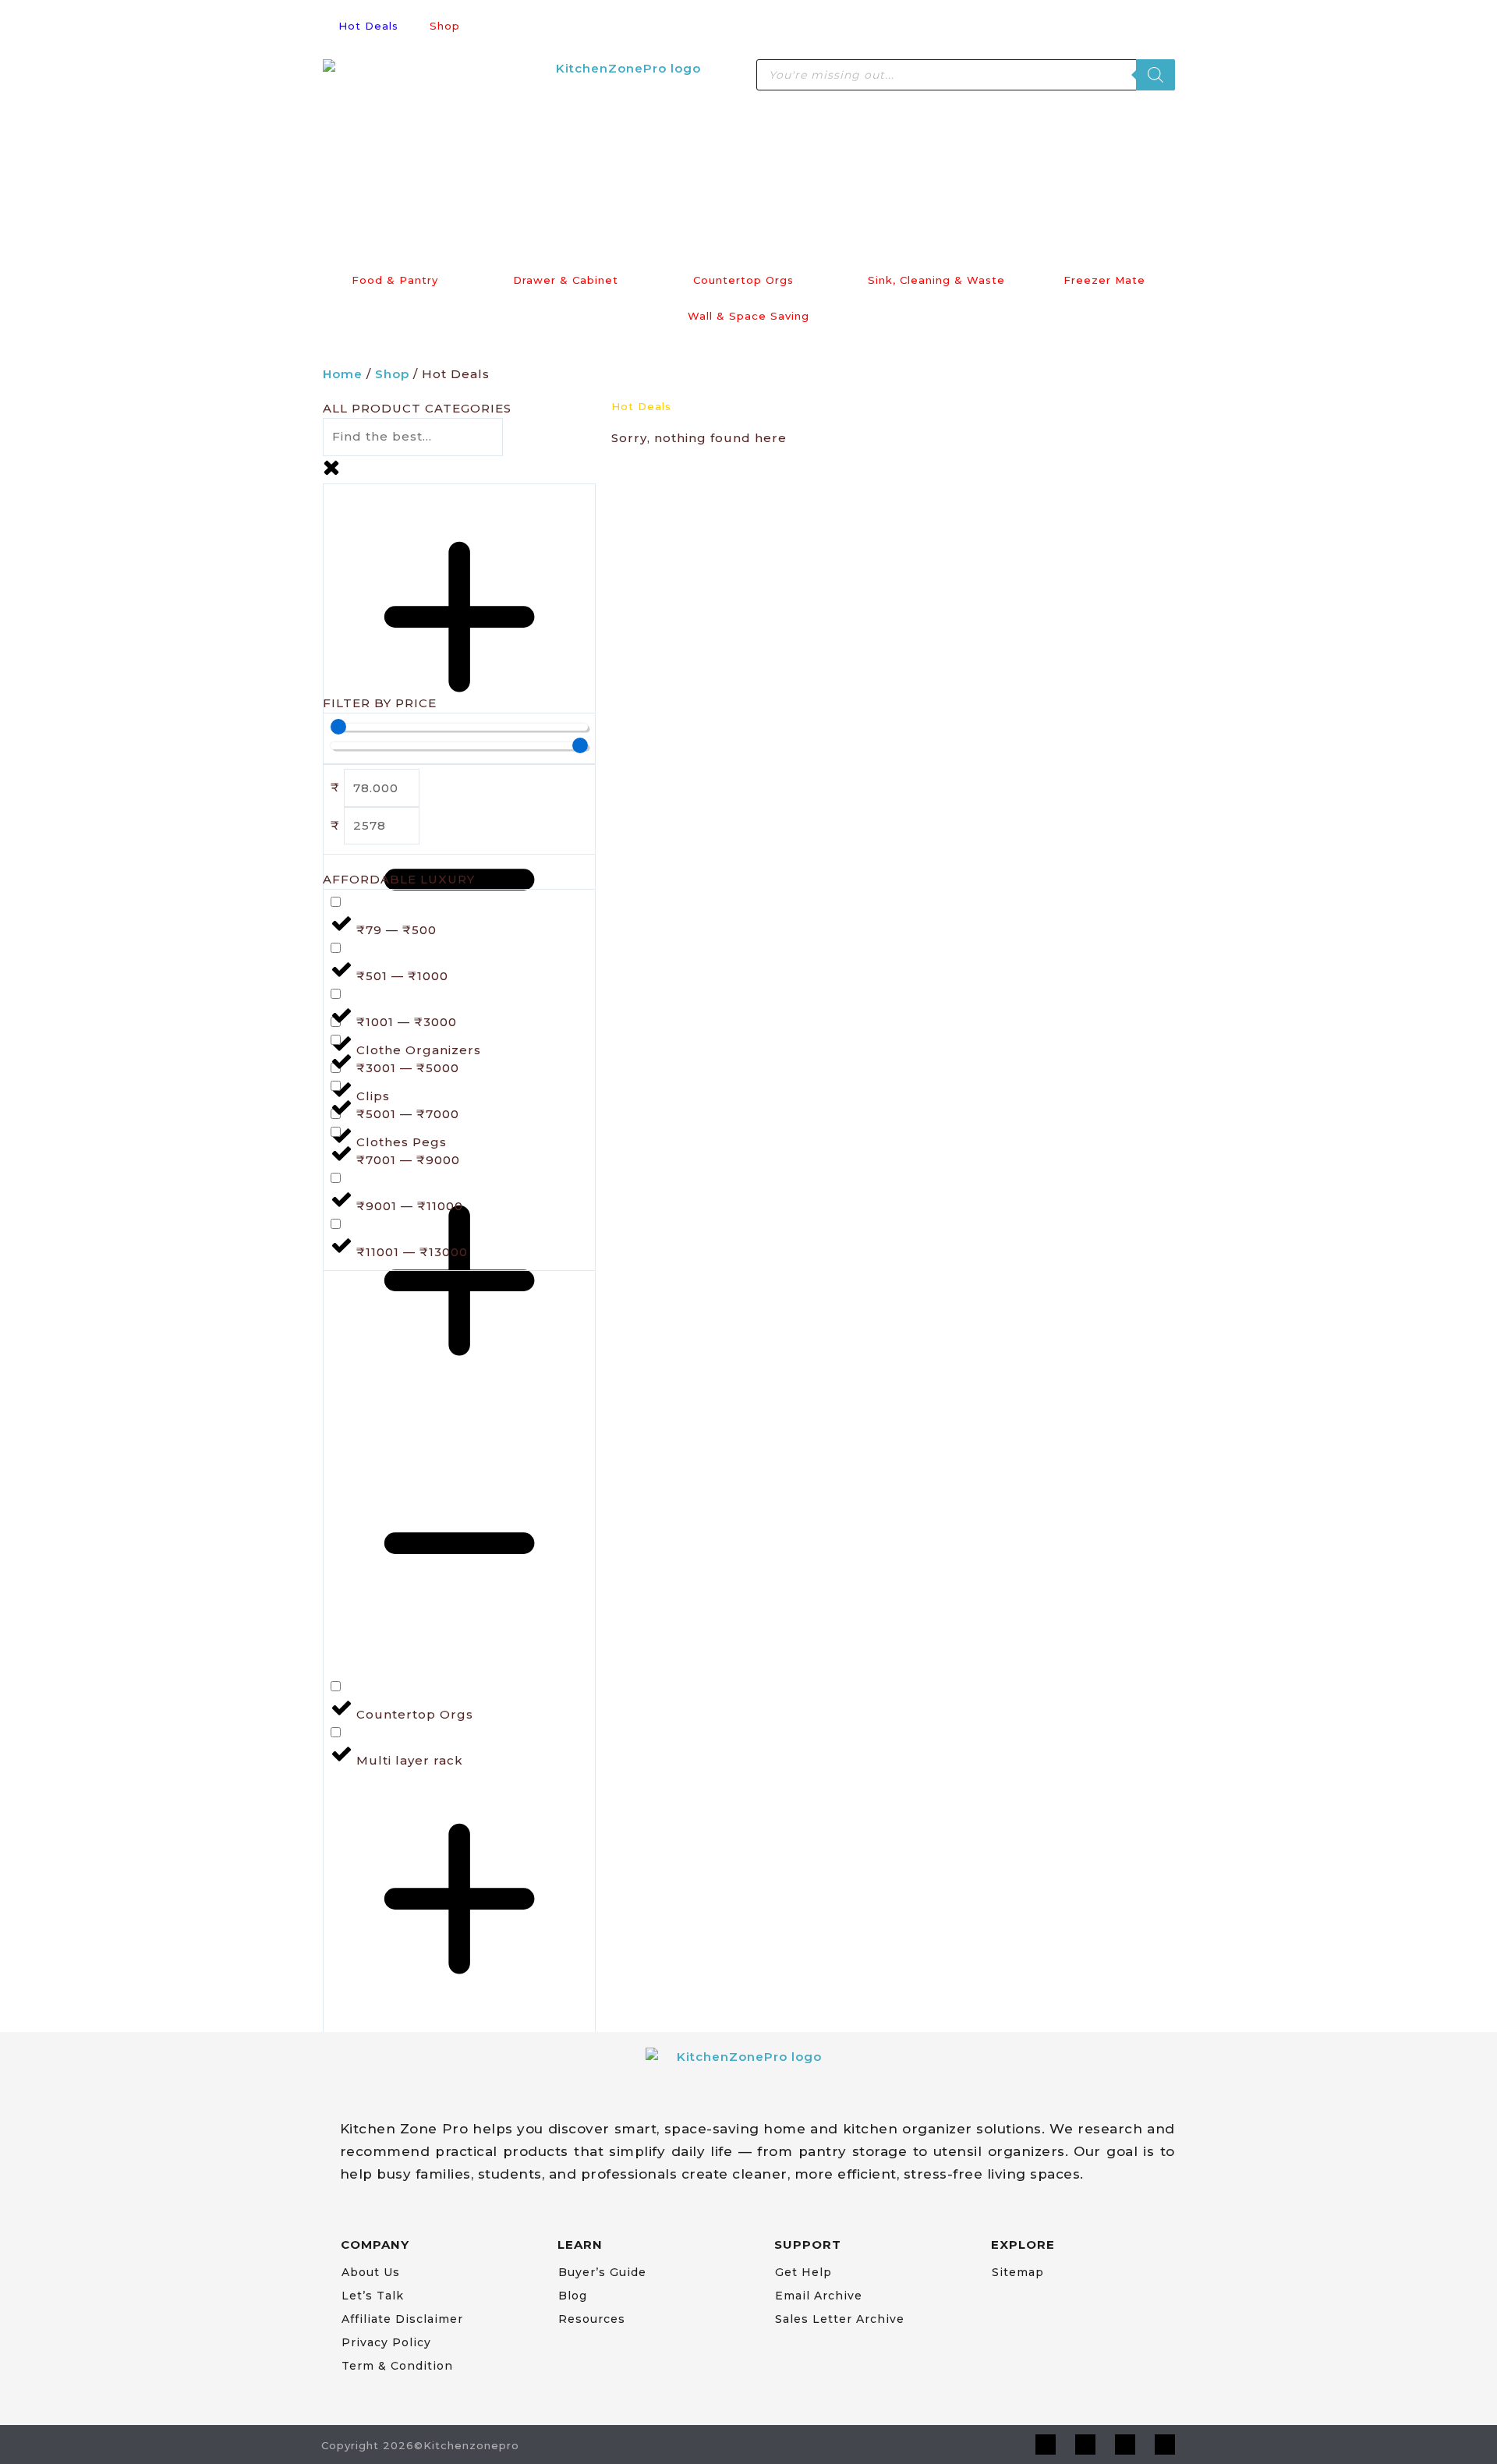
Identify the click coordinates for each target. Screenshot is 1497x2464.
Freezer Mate (1104, 280)
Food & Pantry (395, 280)
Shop (445, 26)
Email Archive (819, 2296)
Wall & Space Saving (748, 316)
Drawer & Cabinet (566, 280)
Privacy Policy (386, 2342)
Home (343, 374)
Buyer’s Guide (602, 2272)
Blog (573, 2296)
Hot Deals (368, 26)
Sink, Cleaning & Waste (936, 280)
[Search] (1155, 75)
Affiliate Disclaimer (402, 2319)
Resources (592, 2319)
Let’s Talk (373, 2296)
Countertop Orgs (743, 280)
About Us (371, 2272)
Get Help (803, 2272)
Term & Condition (397, 2366)
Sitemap (1018, 2272)
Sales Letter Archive (840, 2319)
